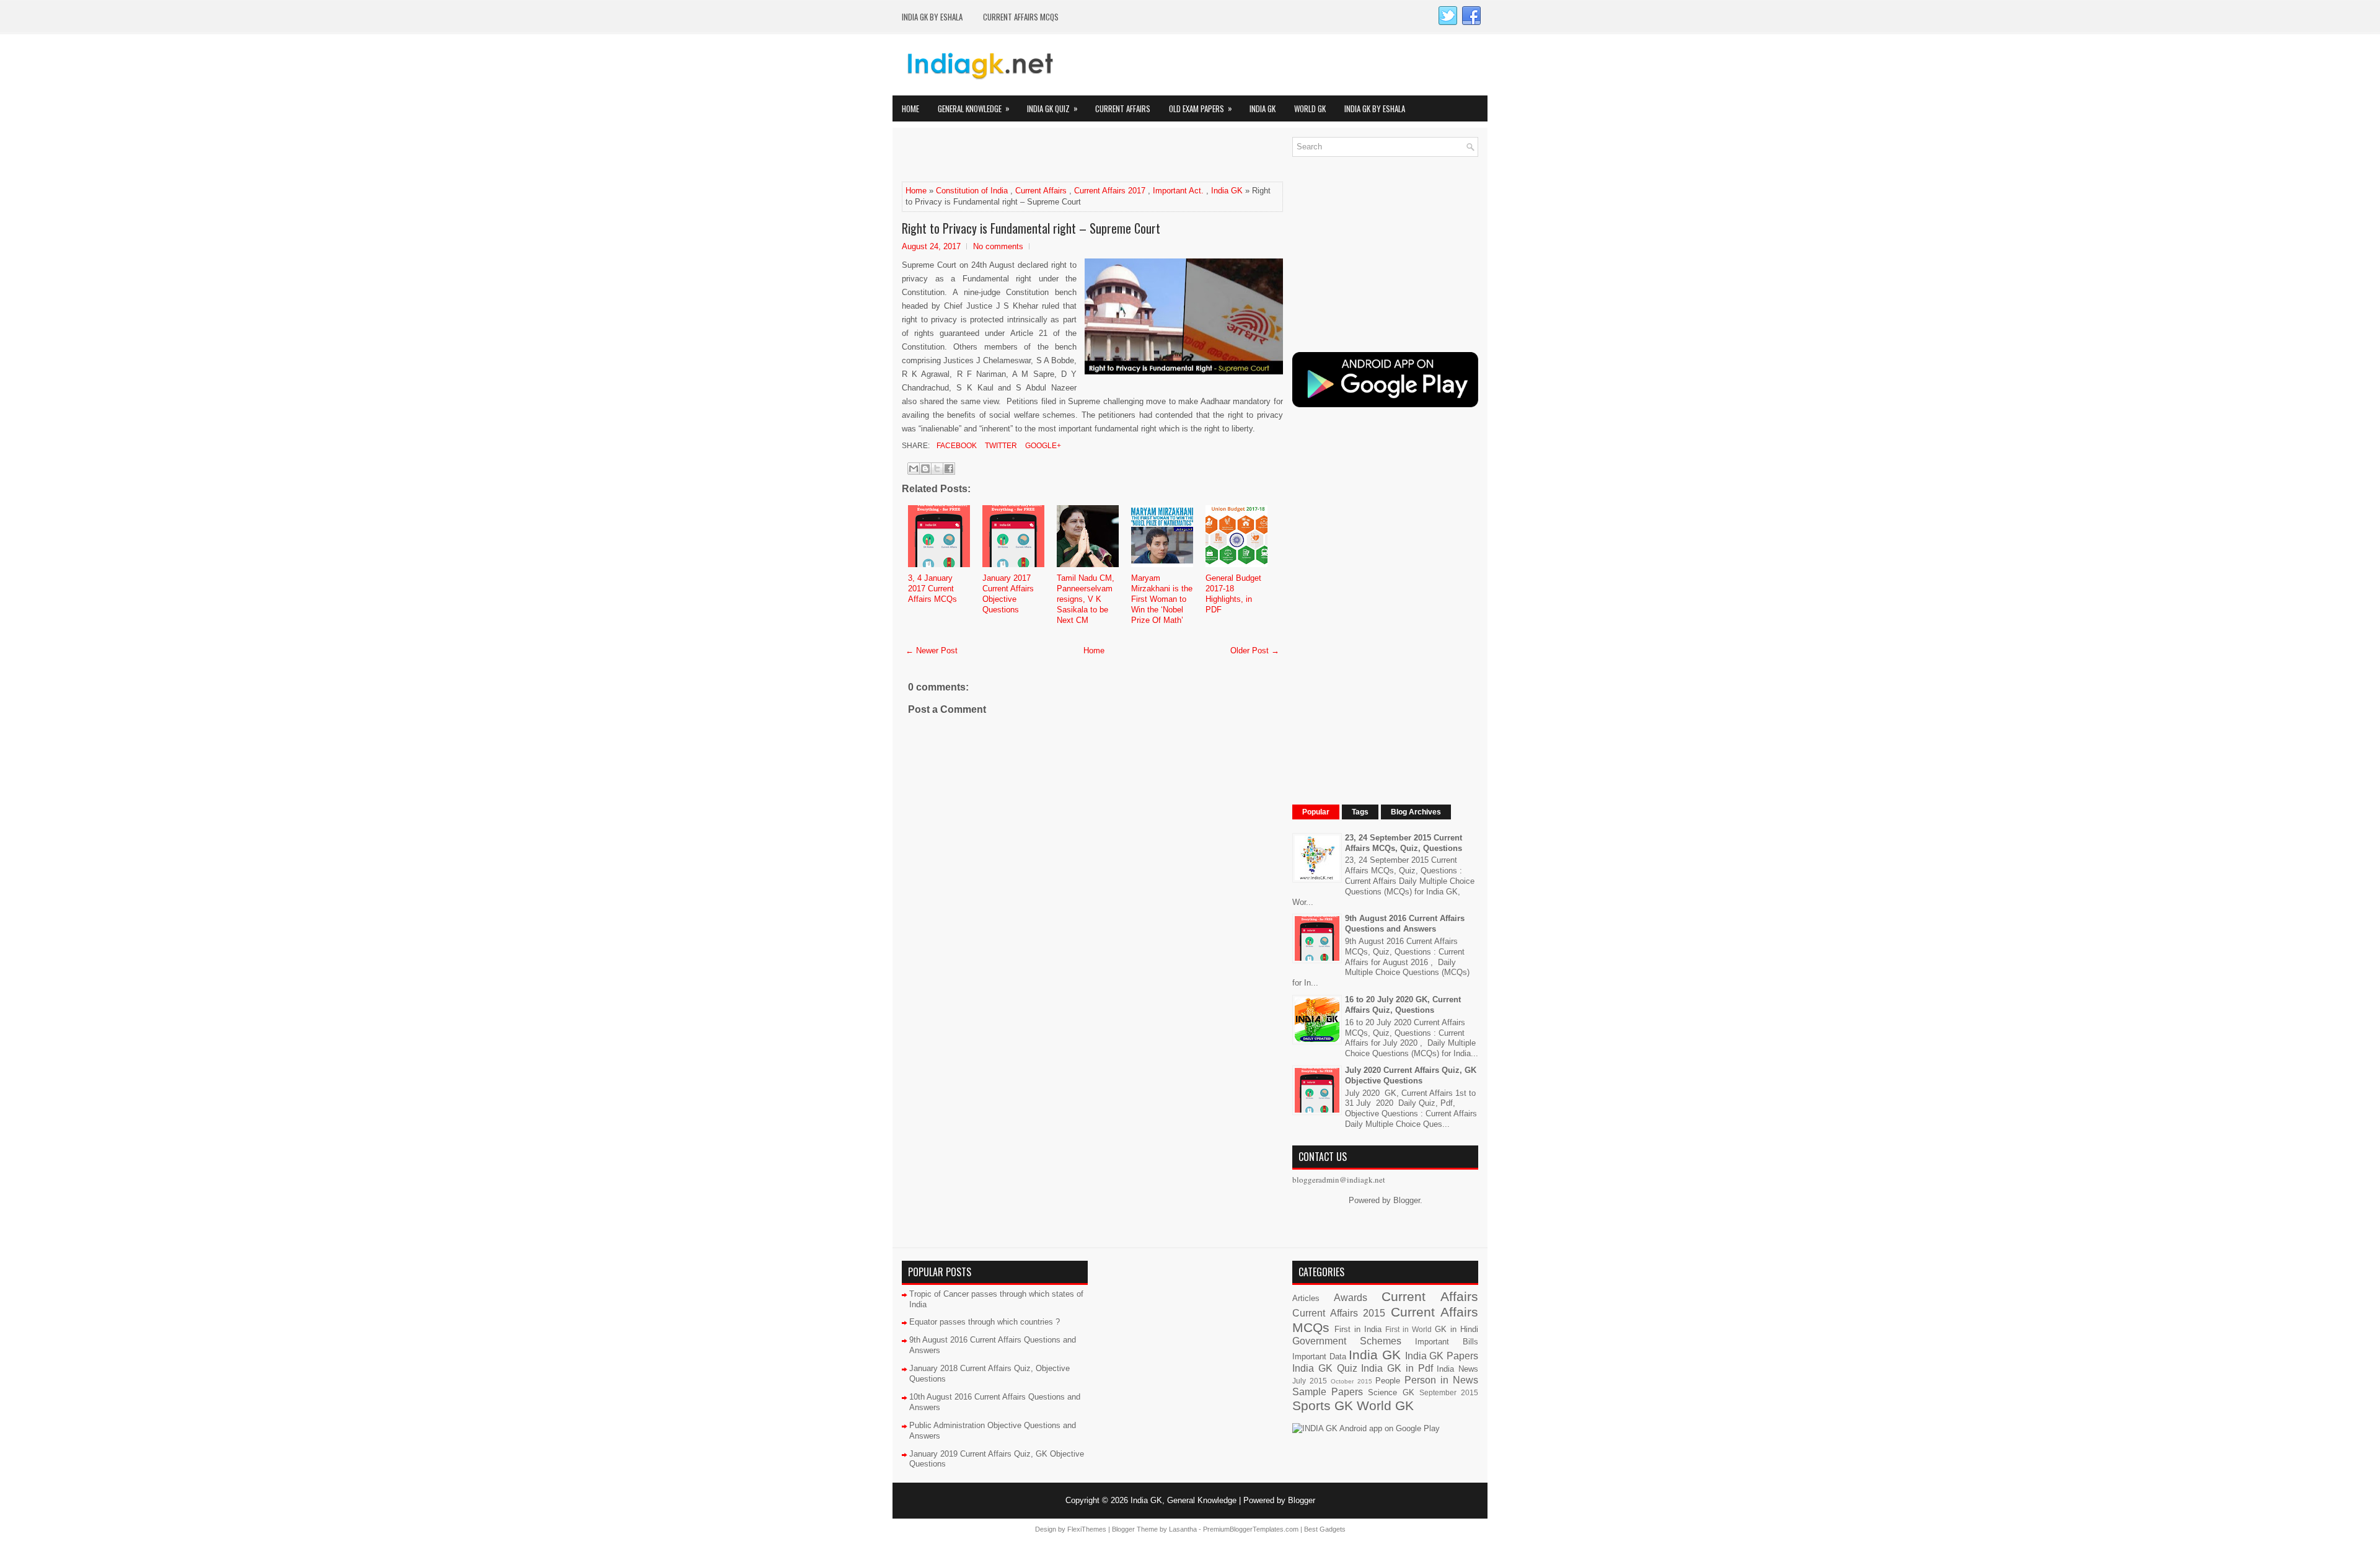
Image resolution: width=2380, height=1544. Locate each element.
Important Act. (1178, 191)
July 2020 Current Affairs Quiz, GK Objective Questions (1411, 1075)
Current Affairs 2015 (1339, 1313)
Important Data (1319, 1357)
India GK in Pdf (1397, 1368)
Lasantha (1183, 1529)
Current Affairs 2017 (1110, 191)
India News (1457, 1369)
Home (910, 108)
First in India (1358, 1329)
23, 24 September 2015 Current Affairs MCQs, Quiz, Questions (1404, 843)
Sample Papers (1328, 1392)
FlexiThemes (1087, 1529)
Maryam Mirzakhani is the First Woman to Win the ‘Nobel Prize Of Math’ (1162, 599)
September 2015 (1449, 1392)
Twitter (1000, 446)
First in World (1408, 1329)
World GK (1310, 108)
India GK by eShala (932, 17)
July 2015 (1310, 1381)
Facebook (956, 446)
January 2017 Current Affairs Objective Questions (1008, 594)
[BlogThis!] (925, 469)
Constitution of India (972, 191)
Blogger (1407, 1200)
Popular (1316, 812)
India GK (1263, 108)
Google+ (1042, 446)
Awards (1351, 1298)
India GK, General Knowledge (1183, 1500)
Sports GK (1323, 1405)
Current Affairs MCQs (1021, 17)
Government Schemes (1347, 1341)
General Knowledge (974, 108)
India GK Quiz (1052, 108)
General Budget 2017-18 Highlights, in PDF (1233, 594)
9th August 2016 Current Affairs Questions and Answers (1405, 924)
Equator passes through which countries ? (985, 1322)
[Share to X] (937, 469)
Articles (1306, 1298)
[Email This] (914, 469)
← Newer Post (932, 651)
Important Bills (1447, 1342)
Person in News (1441, 1380)
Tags (1360, 812)
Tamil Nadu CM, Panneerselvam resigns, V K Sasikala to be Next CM (1086, 599)
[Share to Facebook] (949, 469)
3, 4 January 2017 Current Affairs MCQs (932, 589)
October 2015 (1351, 1381)
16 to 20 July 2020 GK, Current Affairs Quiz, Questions (1403, 1005)
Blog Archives (1416, 812)
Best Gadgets (1325, 1529)
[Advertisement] (1047, 156)
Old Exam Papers (1201, 108)
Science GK (1391, 1392)
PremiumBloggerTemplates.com (1251, 1529)
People (1388, 1381)
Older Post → (1255, 651)
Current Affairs (1123, 108)
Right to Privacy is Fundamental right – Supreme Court (1031, 228)
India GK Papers (1442, 1356)
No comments (998, 246)
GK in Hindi (1457, 1329)
